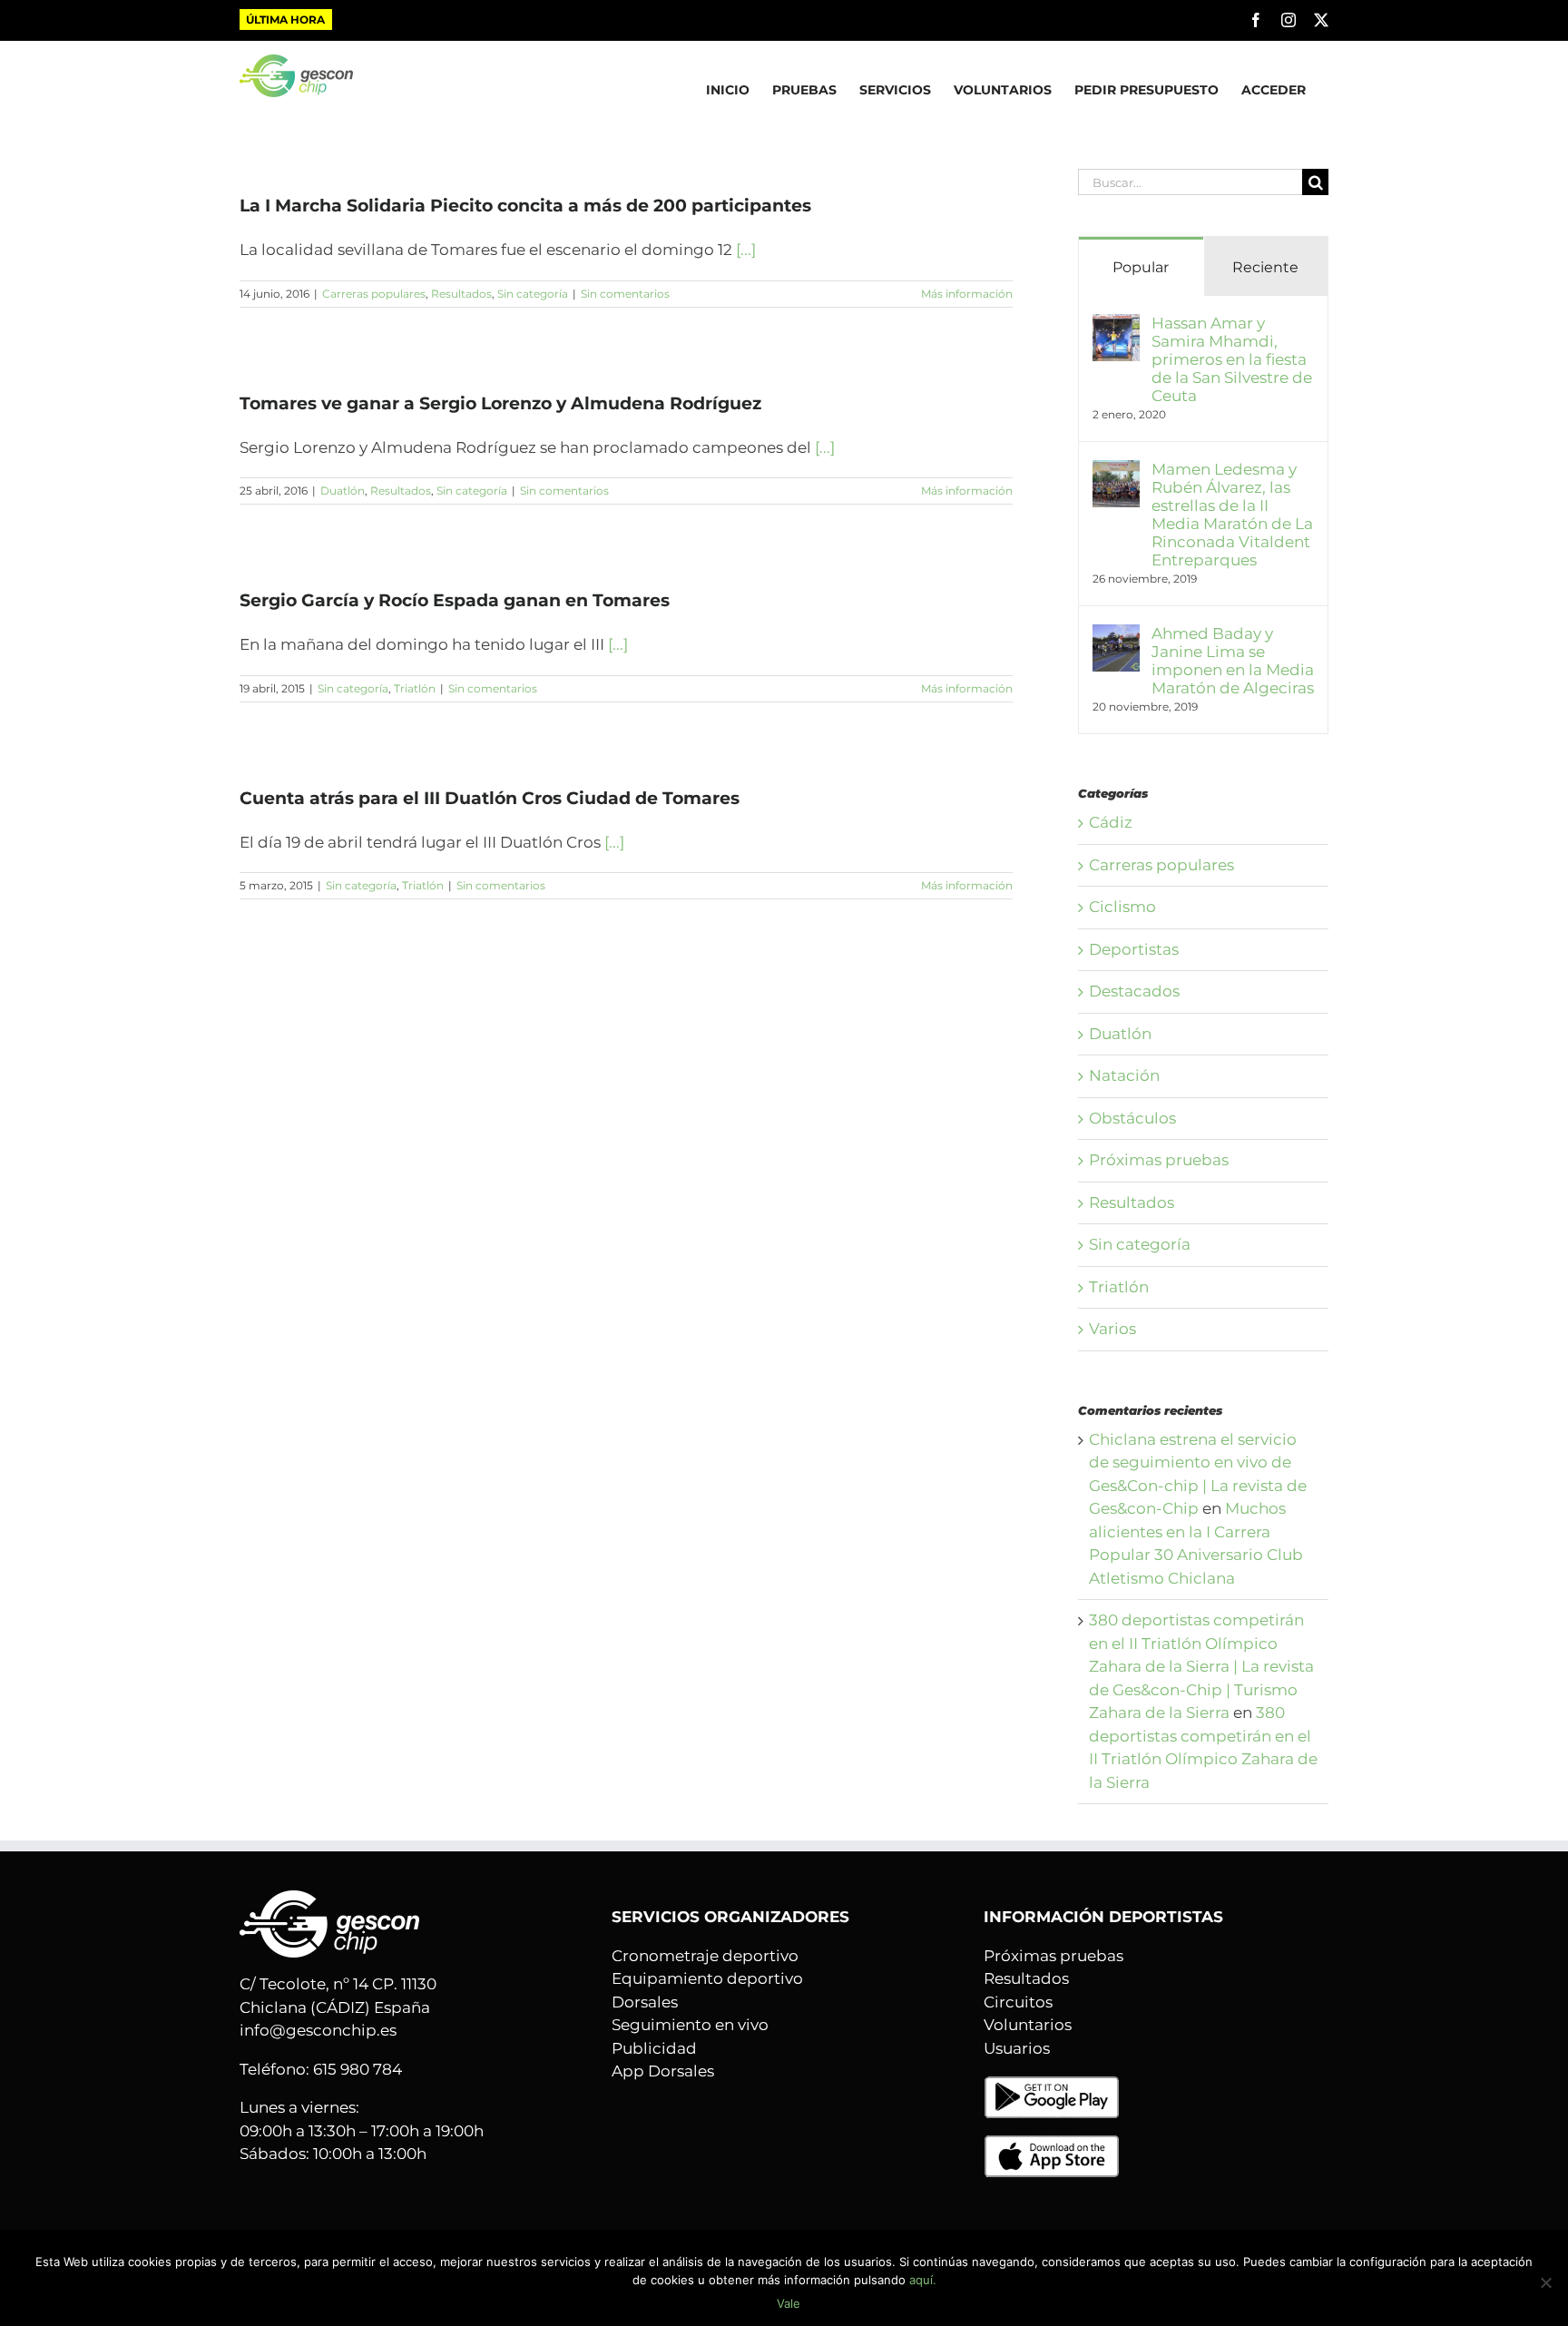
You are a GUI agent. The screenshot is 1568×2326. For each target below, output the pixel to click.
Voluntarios (1028, 2025)
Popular (1141, 267)
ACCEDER (1274, 90)
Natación (1124, 1075)
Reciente (1265, 267)
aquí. (923, 2280)
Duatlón (343, 491)
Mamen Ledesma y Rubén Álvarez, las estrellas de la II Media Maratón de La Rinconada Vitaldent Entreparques (1232, 515)
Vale (789, 2303)
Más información (967, 294)
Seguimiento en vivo (690, 2025)
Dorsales (645, 2002)
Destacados (1134, 991)
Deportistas (1134, 949)
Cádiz (1111, 822)
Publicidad (654, 2048)
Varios (1112, 1329)
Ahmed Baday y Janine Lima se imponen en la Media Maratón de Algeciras (1233, 661)
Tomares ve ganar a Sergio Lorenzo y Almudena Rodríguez (500, 403)
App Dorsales (663, 2071)
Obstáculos (1132, 1118)
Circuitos (1018, 2002)
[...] (746, 250)
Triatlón (415, 688)
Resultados (461, 294)
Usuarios (1017, 2048)
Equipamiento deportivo (707, 1978)
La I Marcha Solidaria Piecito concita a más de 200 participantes (525, 206)
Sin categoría (533, 294)
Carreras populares (374, 294)
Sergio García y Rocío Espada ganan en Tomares (455, 600)
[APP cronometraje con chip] (1052, 2086)
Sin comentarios (625, 294)
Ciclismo (1122, 907)
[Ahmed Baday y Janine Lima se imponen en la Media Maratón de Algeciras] (1116, 635)
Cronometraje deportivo (705, 1956)
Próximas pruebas (1159, 1160)
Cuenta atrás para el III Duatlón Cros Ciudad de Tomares (490, 798)
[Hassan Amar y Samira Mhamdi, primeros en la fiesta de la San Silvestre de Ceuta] (1116, 325)
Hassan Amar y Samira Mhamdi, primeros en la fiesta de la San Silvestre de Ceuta (1232, 359)
